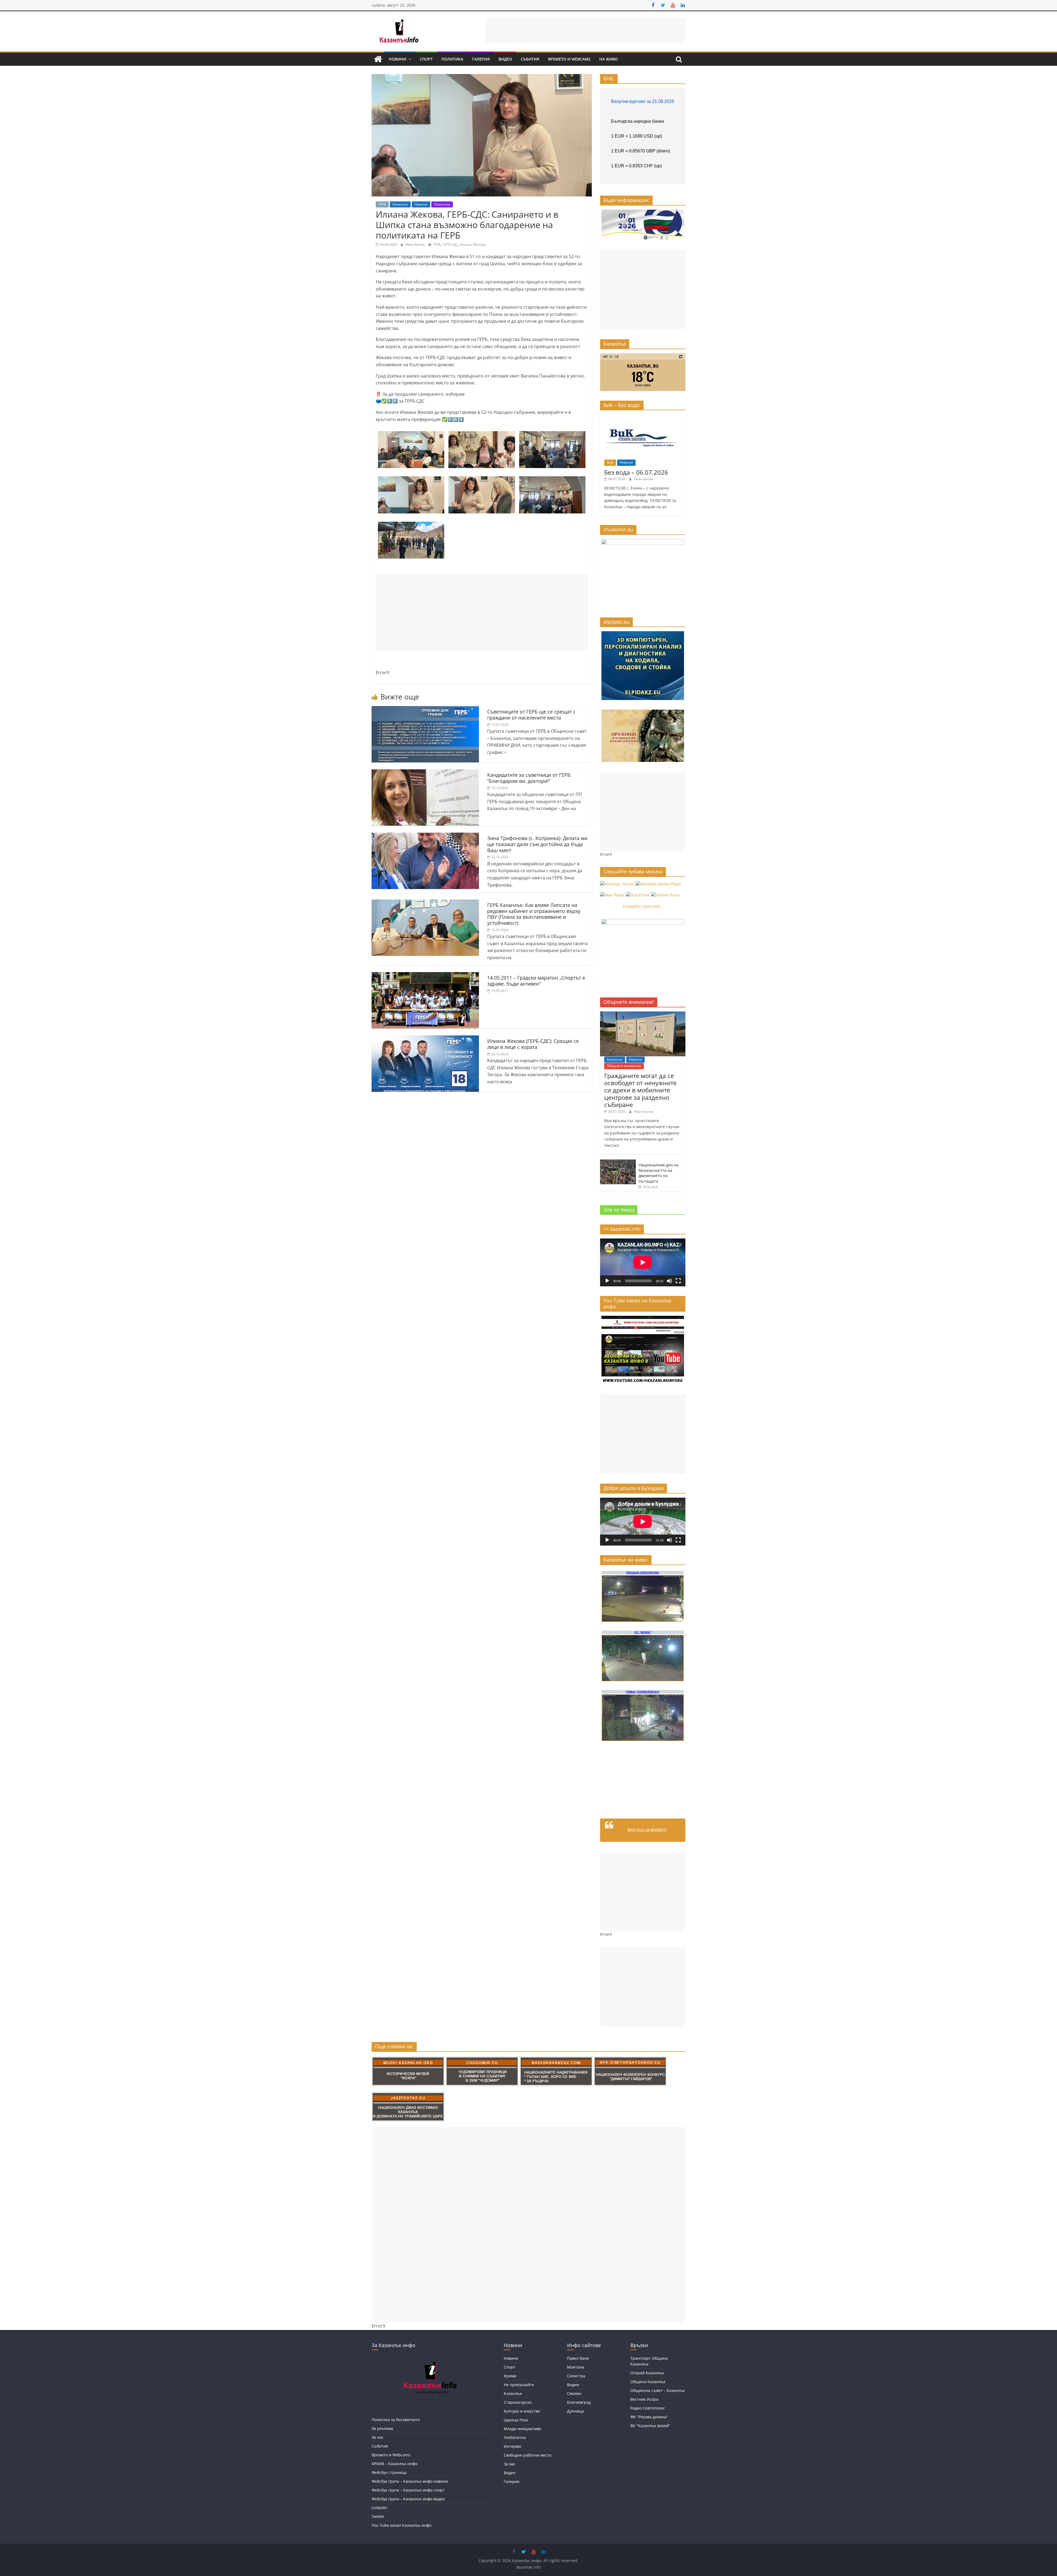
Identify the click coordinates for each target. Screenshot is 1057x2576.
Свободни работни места (528, 2455)
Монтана (576, 2367)
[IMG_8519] (552, 434)
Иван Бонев (416, 244)
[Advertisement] (585, 30)
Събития (530, 59)
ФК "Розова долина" (649, 2417)
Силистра (576, 2376)
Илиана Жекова (473, 244)
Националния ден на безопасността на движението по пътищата (659, 1173)
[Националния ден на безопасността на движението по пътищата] (618, 1162)
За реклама (382, 2428)
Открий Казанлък (647, 2373)
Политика (452, 59)
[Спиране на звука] (669, 1281)
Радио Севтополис (648, 2408)
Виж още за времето (647, 1829)
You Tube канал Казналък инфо (401, 2525)
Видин (573, 2385)
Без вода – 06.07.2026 (636, 472)
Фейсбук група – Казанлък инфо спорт (408, 2490)
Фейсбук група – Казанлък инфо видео (408, 2499)
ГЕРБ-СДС (450, 244)
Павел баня (578, 2358)
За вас (510, 2464)
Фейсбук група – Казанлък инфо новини (410, 2481)
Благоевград (579, 2402)
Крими (510, 2376)
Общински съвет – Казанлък (658, 2390)
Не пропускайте (519, 2385)
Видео (505, 59)
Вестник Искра (644, 2399)
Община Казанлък (648, 2382)
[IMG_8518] (552, 480)
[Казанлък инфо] (378, 59)
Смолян (574, 2393)
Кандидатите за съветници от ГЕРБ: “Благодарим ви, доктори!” (529, 778)
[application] (643, 1262)
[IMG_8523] (411, 434)
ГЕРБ (382, 204)
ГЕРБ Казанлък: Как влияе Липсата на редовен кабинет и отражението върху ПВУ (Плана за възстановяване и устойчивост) (534, 914)
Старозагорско (518, 2402)
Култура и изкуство (522, 2411)
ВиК (610, 462)
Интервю (513, 2446)
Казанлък (400, 204)
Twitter (378, 2516)
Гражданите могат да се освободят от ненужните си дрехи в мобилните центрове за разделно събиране (640, 1090)
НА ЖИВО (608, 59)
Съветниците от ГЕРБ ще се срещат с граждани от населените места (531, 715)
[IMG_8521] (482, 480)
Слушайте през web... (643, 906)
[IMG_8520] (482, 434)
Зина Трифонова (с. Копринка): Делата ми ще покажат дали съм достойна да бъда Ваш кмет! (537, 844)
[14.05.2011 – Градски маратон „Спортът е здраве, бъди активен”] (425, 975)
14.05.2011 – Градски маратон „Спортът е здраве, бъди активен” (536, 981)
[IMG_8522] (411, 480)
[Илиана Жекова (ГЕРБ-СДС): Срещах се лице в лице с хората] (425, 1039)
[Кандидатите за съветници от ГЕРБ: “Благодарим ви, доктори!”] (425, 773)
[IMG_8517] (411, 525)
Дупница (575, 2411)
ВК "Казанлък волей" (650, 2426)
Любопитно (515, 2437)
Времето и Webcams (569, 59)
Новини (397, 59)
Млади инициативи (522, 2429)
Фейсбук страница (389, 2472)
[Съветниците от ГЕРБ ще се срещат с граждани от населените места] (425, 709)
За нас (378, 2437)
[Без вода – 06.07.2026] (643, 417)
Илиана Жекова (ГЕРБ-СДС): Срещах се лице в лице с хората (533, 1044)
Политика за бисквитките (396, 2420)
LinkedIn (379, 2508)
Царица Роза (516, 2420)
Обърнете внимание (624, 1066)
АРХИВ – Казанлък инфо (394, 2464)
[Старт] (607, 1281)
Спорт (426, 59)
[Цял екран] (678, 1281)
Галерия (481, 59)
